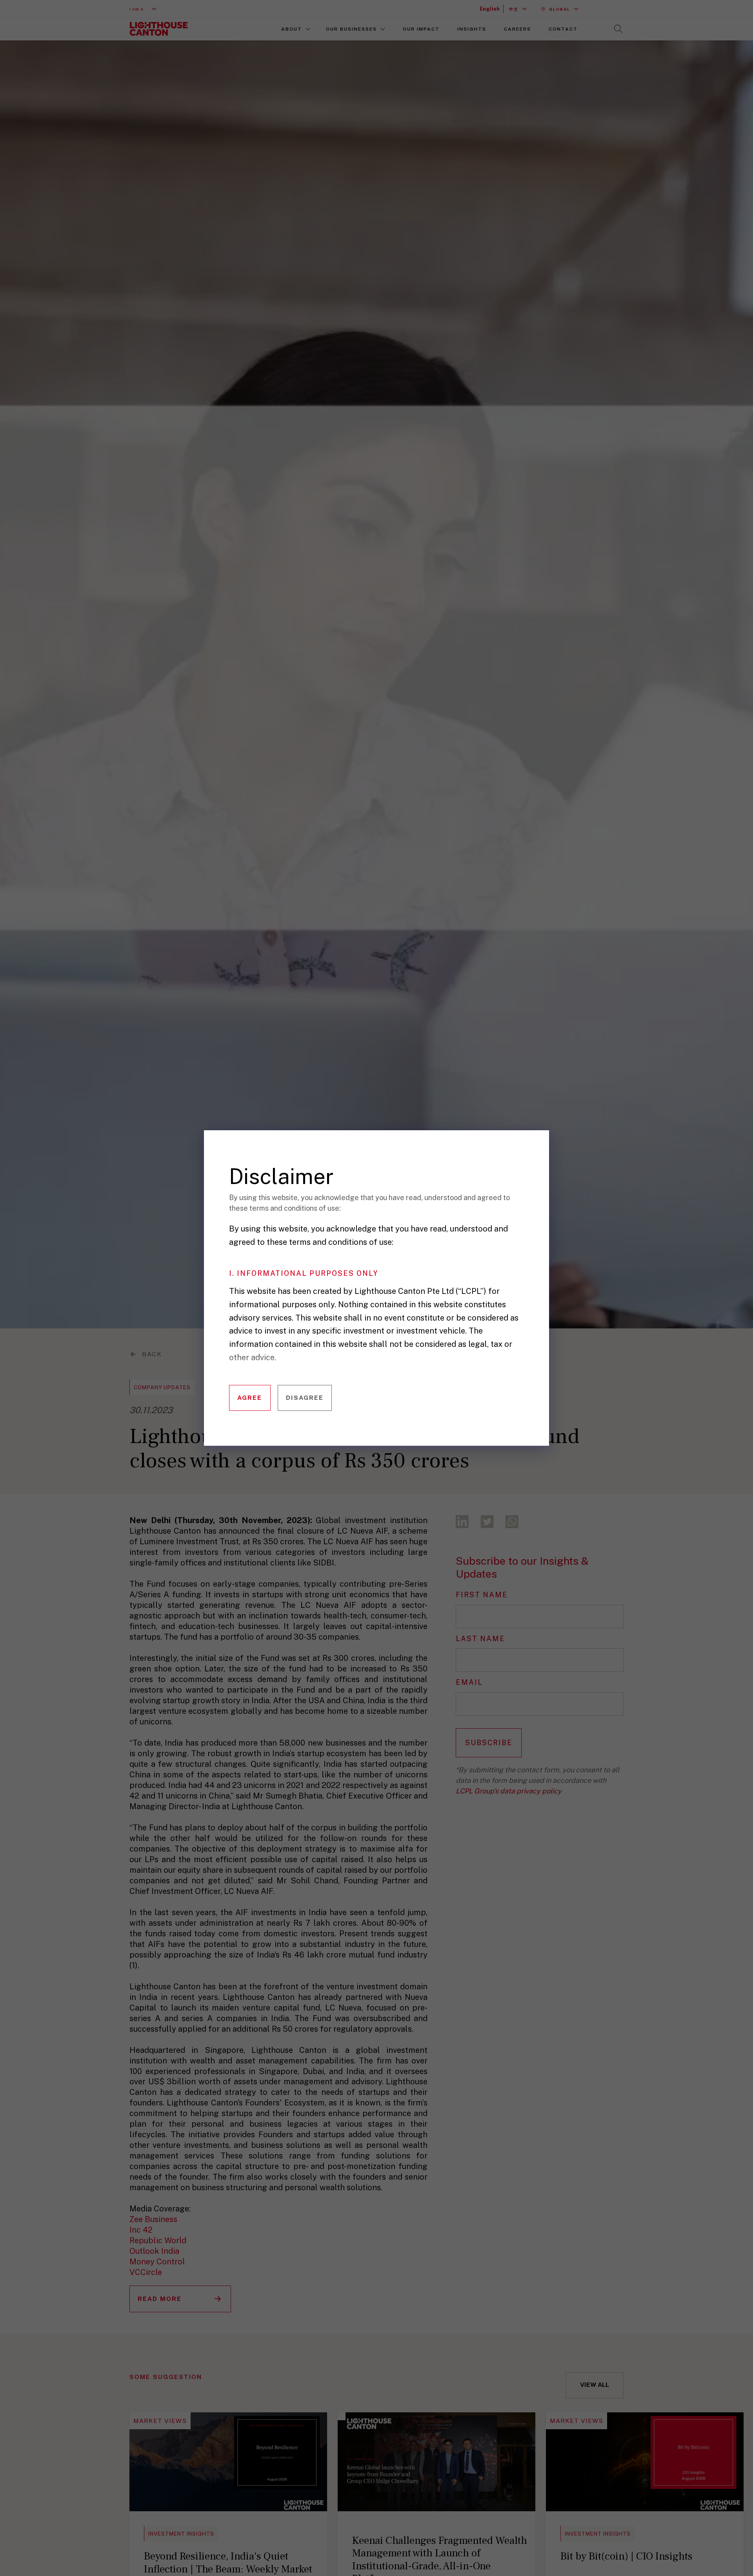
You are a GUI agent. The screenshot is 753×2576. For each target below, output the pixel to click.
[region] (382, 1300)
